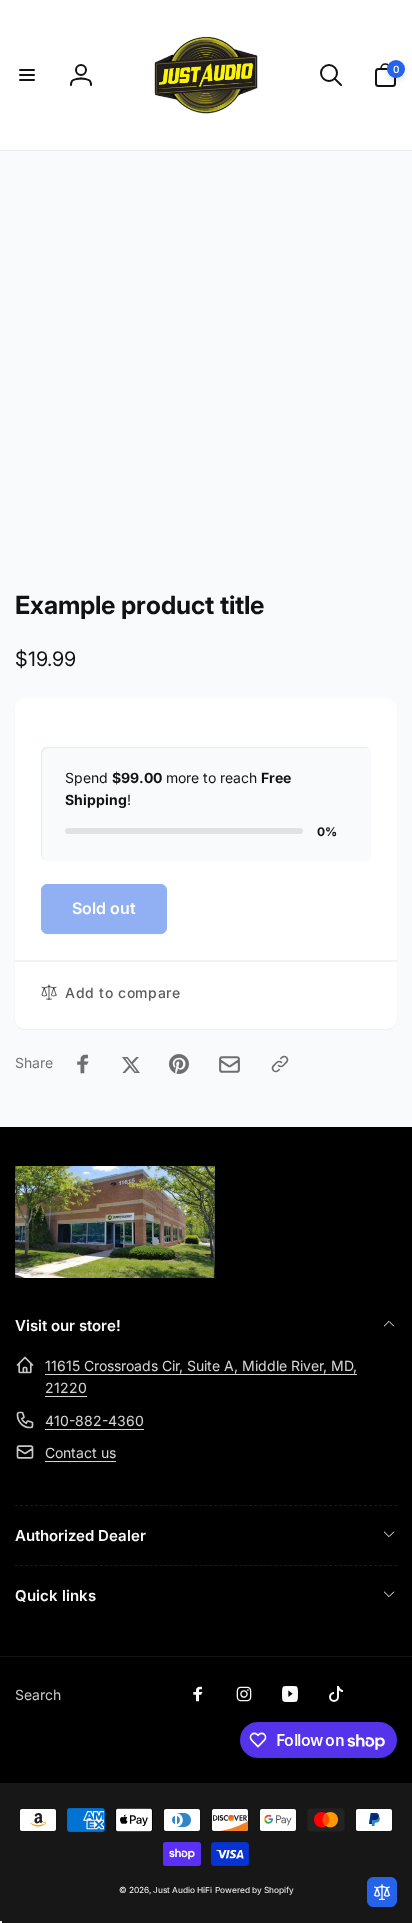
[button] (27, 75)
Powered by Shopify (254, 1890)
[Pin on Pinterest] (179, 1064)
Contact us (80, 1452)
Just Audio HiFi (182, 1890)
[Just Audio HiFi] (115, 1272)
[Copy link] (280, 1064)
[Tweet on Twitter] (131, 1064)
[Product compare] (382, 1892)
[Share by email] (229, 1064)
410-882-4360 (94, 1420)
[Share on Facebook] (83, 1064)
